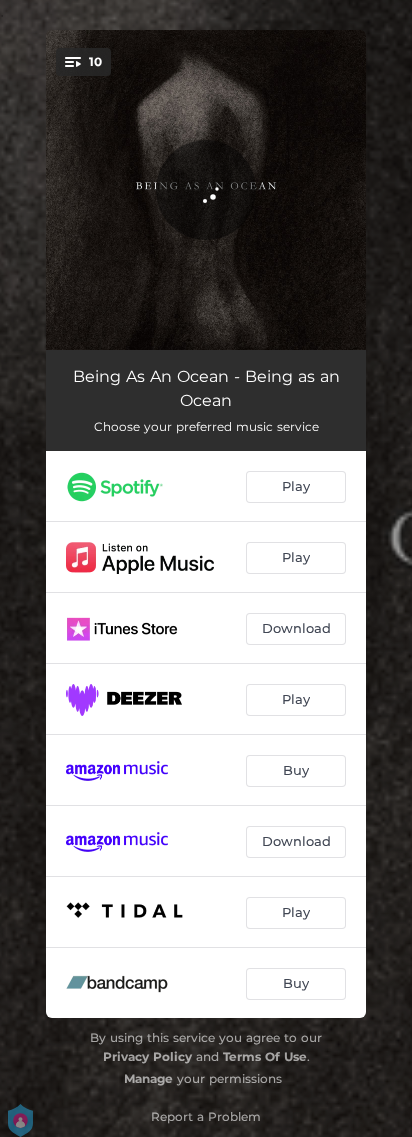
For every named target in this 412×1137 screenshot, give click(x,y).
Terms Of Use (265, 1056)
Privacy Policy (147, 1056)
